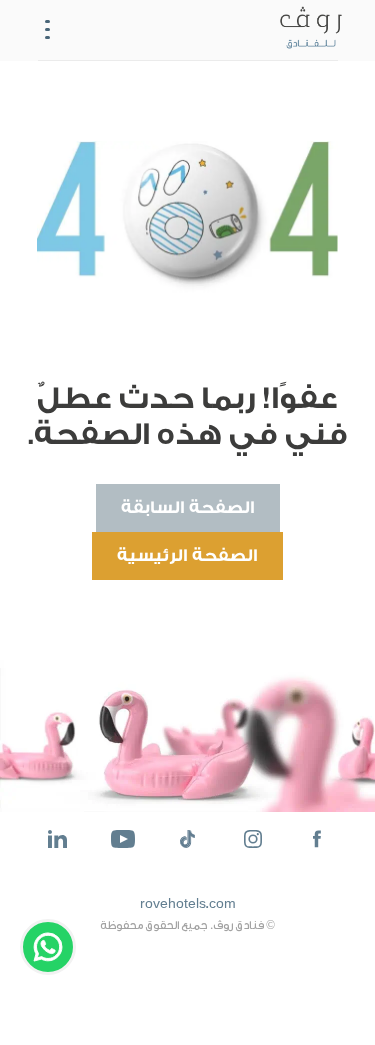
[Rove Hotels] (307, 30)
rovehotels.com (188, 904)
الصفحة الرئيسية (187, 555)
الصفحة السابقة (188, 507)
